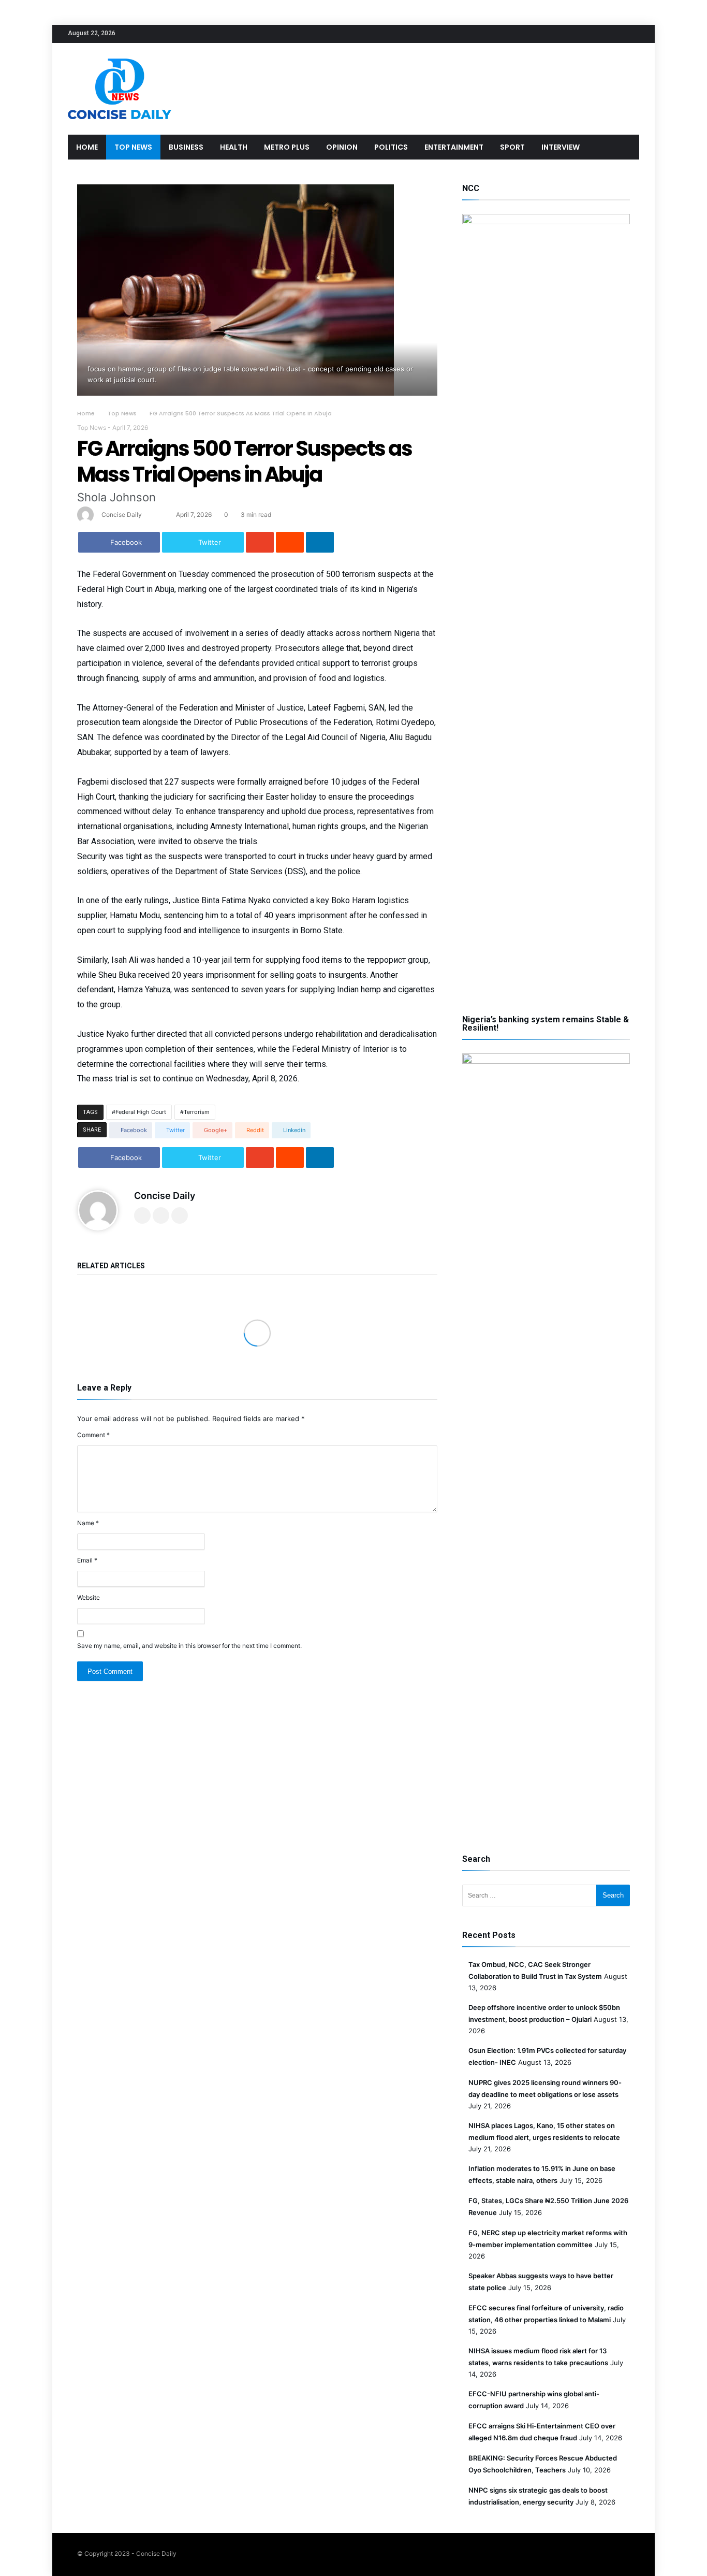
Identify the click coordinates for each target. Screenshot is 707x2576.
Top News (122, 413)
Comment (93, 1435)
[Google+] (612, 34)
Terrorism (197, 1112)
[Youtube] (631, 34)
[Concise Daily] (120, 58)
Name (88, 1523)
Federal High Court (141, 1112)
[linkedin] (320, 542)
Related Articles (111, 1266)
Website (89, 1597)
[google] (260, 542)
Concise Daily (122, 515)
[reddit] (290, 542)
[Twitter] (593, 34)
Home (86, 413)
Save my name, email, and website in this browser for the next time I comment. (189, 1646)
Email (87, 1560)
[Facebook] (573, 34)
